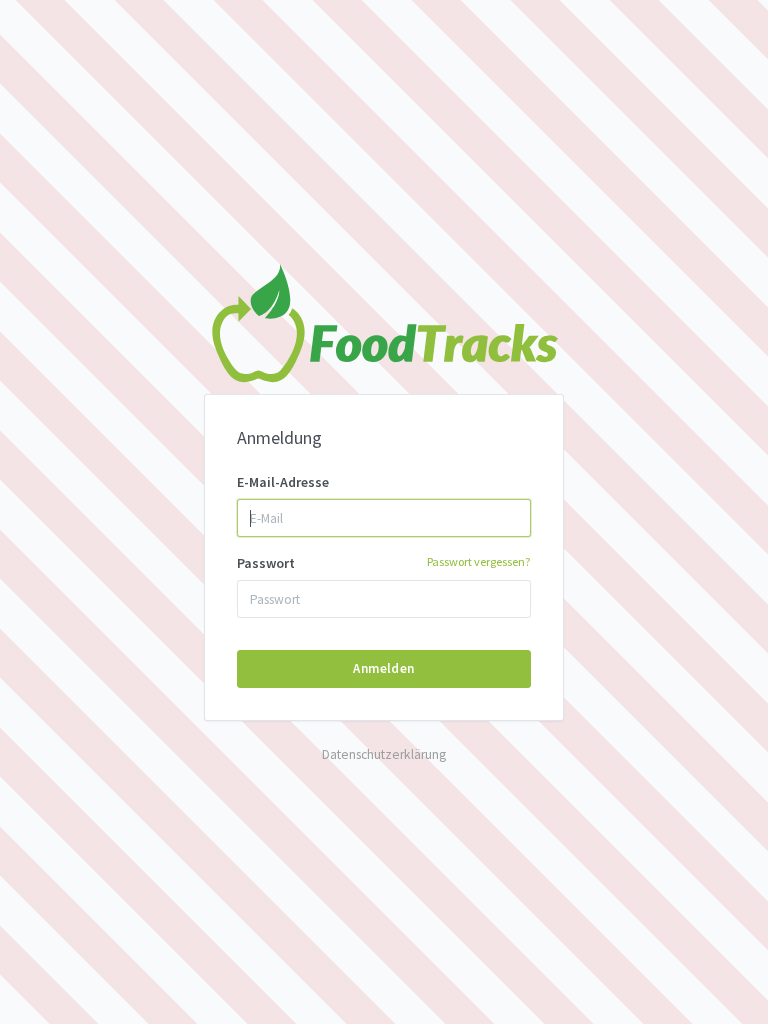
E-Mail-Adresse (283, 482)
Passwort (384, 563)
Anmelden (383, 668)
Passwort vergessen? (479, 561)
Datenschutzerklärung (384, 754)
